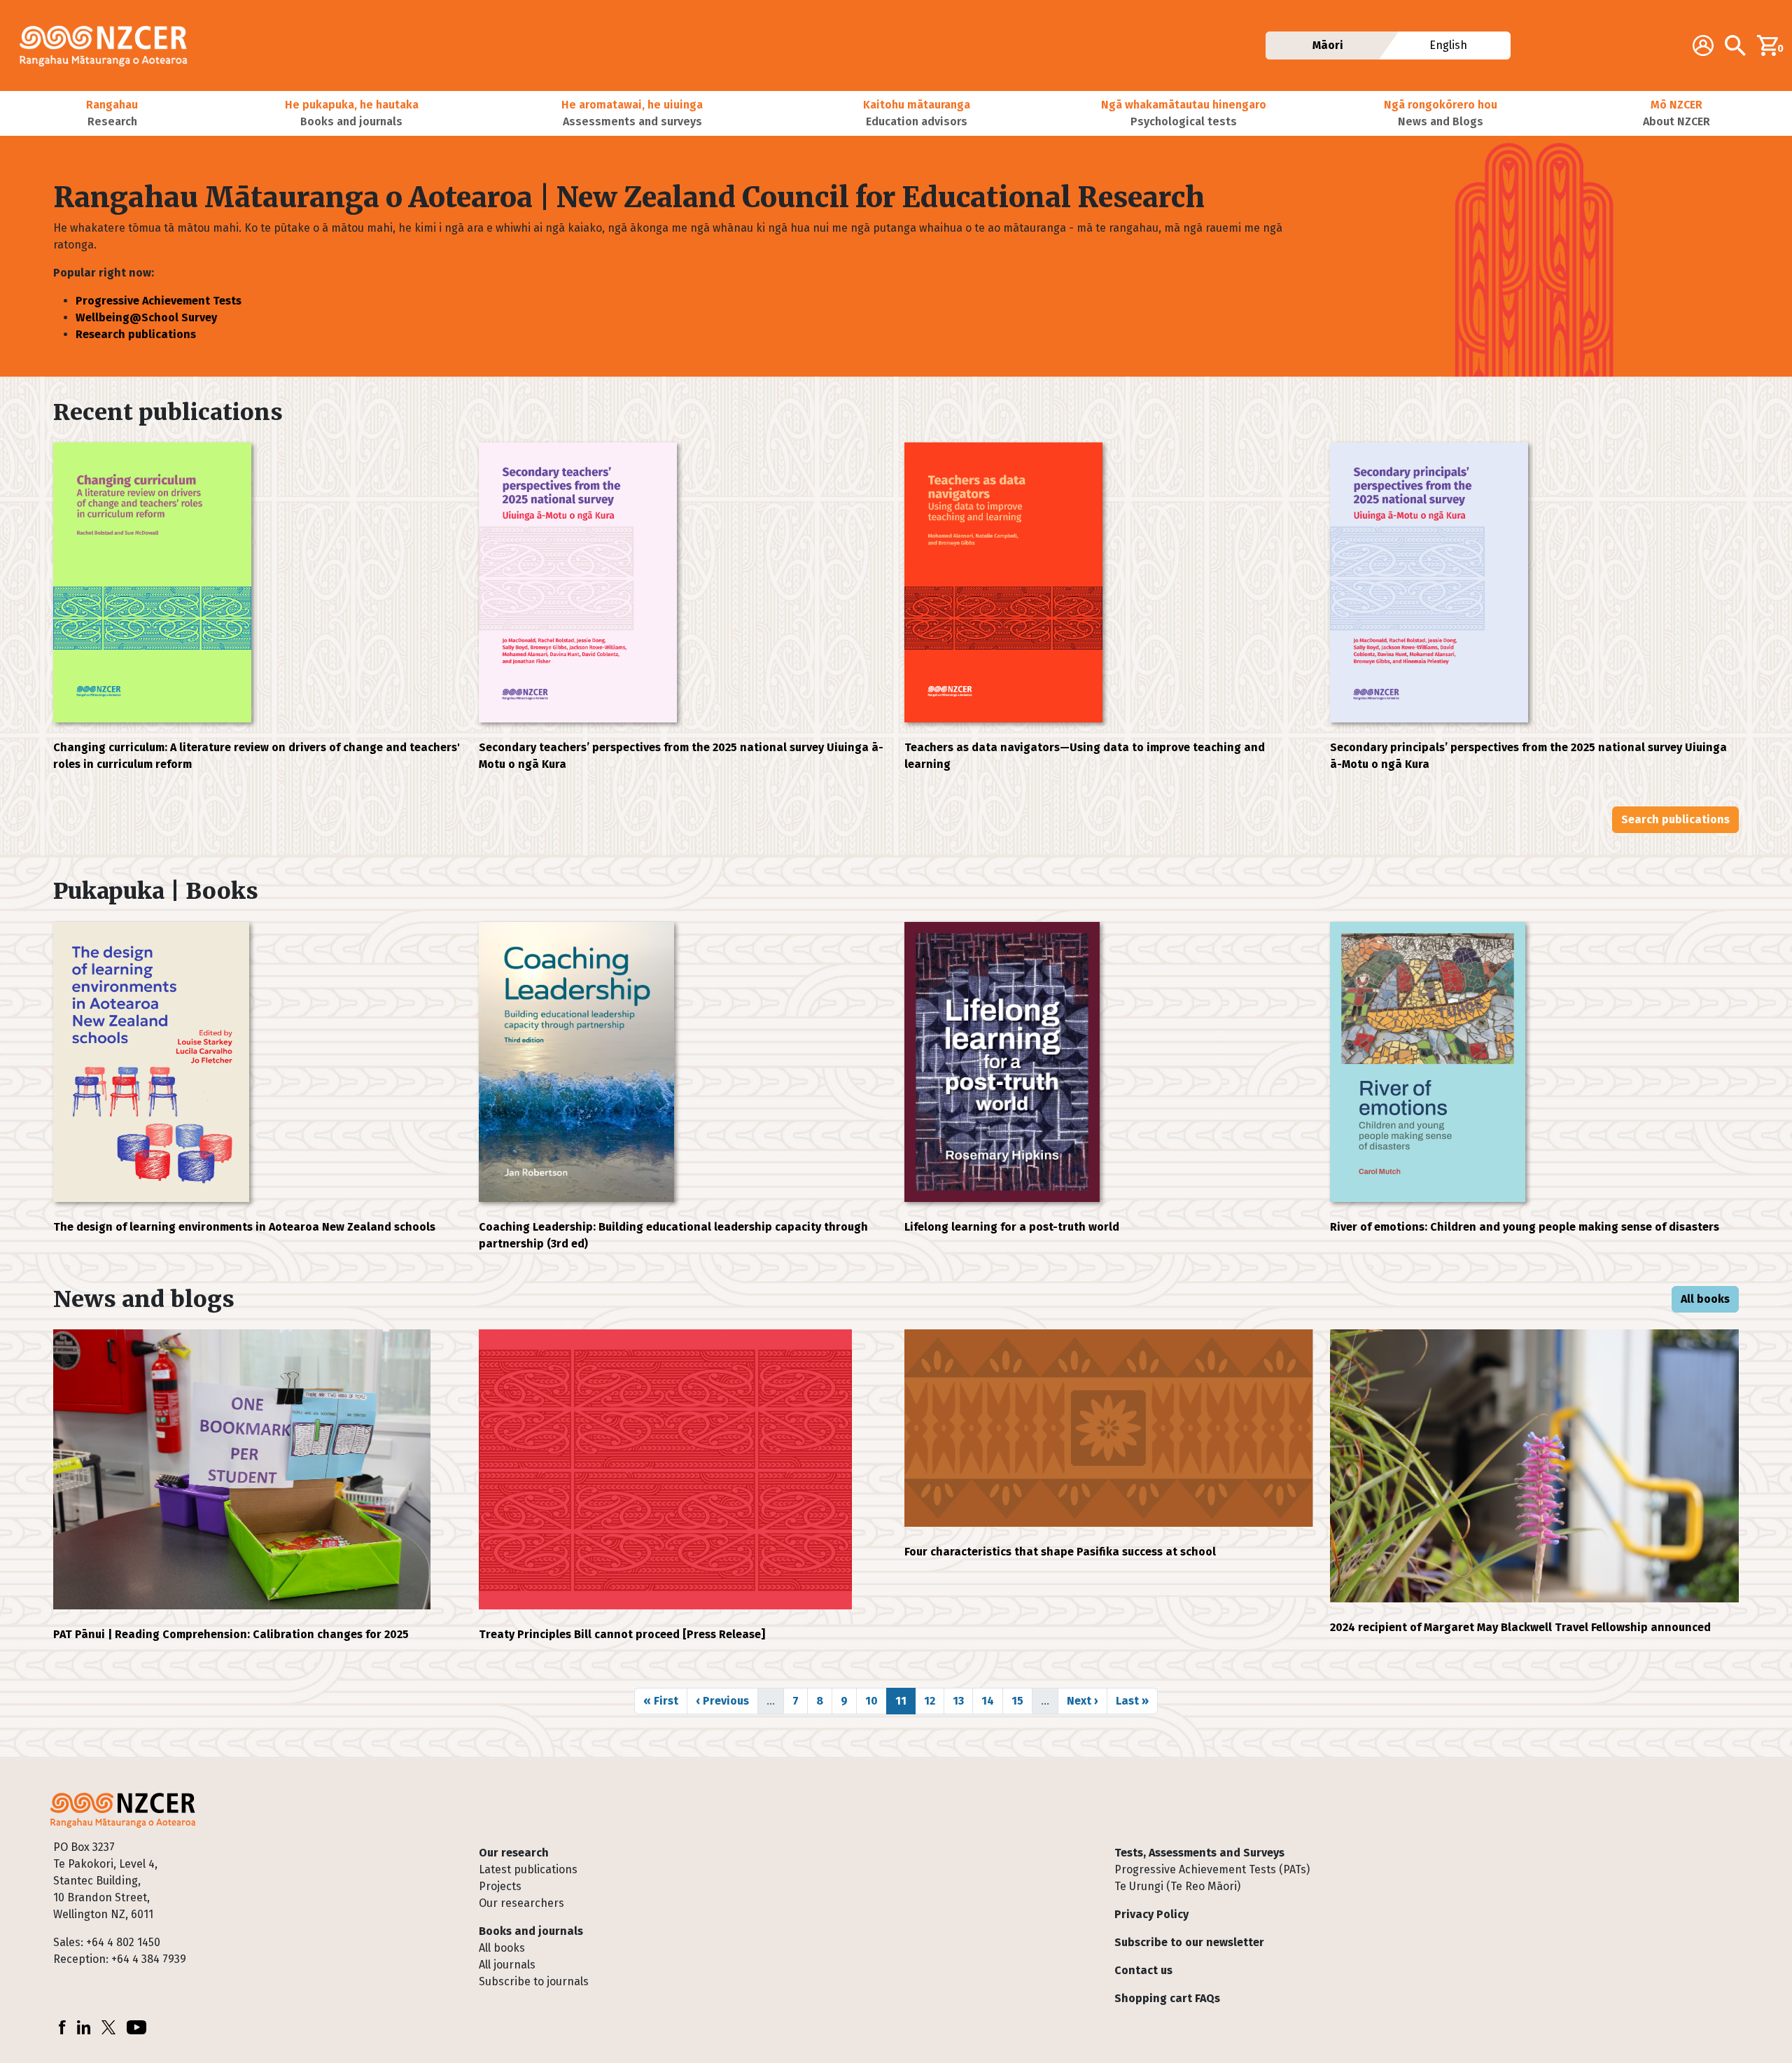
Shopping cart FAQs (1167, 1998)
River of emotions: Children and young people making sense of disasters (1525, 1227)
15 (1022, 1700)
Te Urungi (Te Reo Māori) (1177, 1886)
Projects (500, 1886)
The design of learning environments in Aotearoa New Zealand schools (244, 1227)
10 (876, 1700)
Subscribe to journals (534, 1981)
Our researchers (521, 1903)
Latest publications (528, 1869)
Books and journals (531, 1931)
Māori (1328, 45)
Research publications (136, 334)
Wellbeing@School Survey (146, 317)
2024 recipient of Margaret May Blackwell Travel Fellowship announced (1520, 1627)
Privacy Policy (1151, 1914)
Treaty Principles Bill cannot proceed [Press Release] (622, 1634)
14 (992, 1700)
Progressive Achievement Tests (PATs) (1212, 1869)
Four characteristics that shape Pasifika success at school (1060, 1552)
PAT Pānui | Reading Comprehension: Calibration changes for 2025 (231, 1634)
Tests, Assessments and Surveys (1199, 1853)
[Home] (109, 46)
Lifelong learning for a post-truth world (1012, 1227)
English (1449, 45)
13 (962, 1700)
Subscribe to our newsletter (1189, 1942)
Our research (514, 1853)
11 (905, 1700)
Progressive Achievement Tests (159, 301)
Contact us (1143, 1970)
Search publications (1675, 819)
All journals (507, 1965)
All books (1705, 1299)
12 (934, 1700)
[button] (112, 113)
